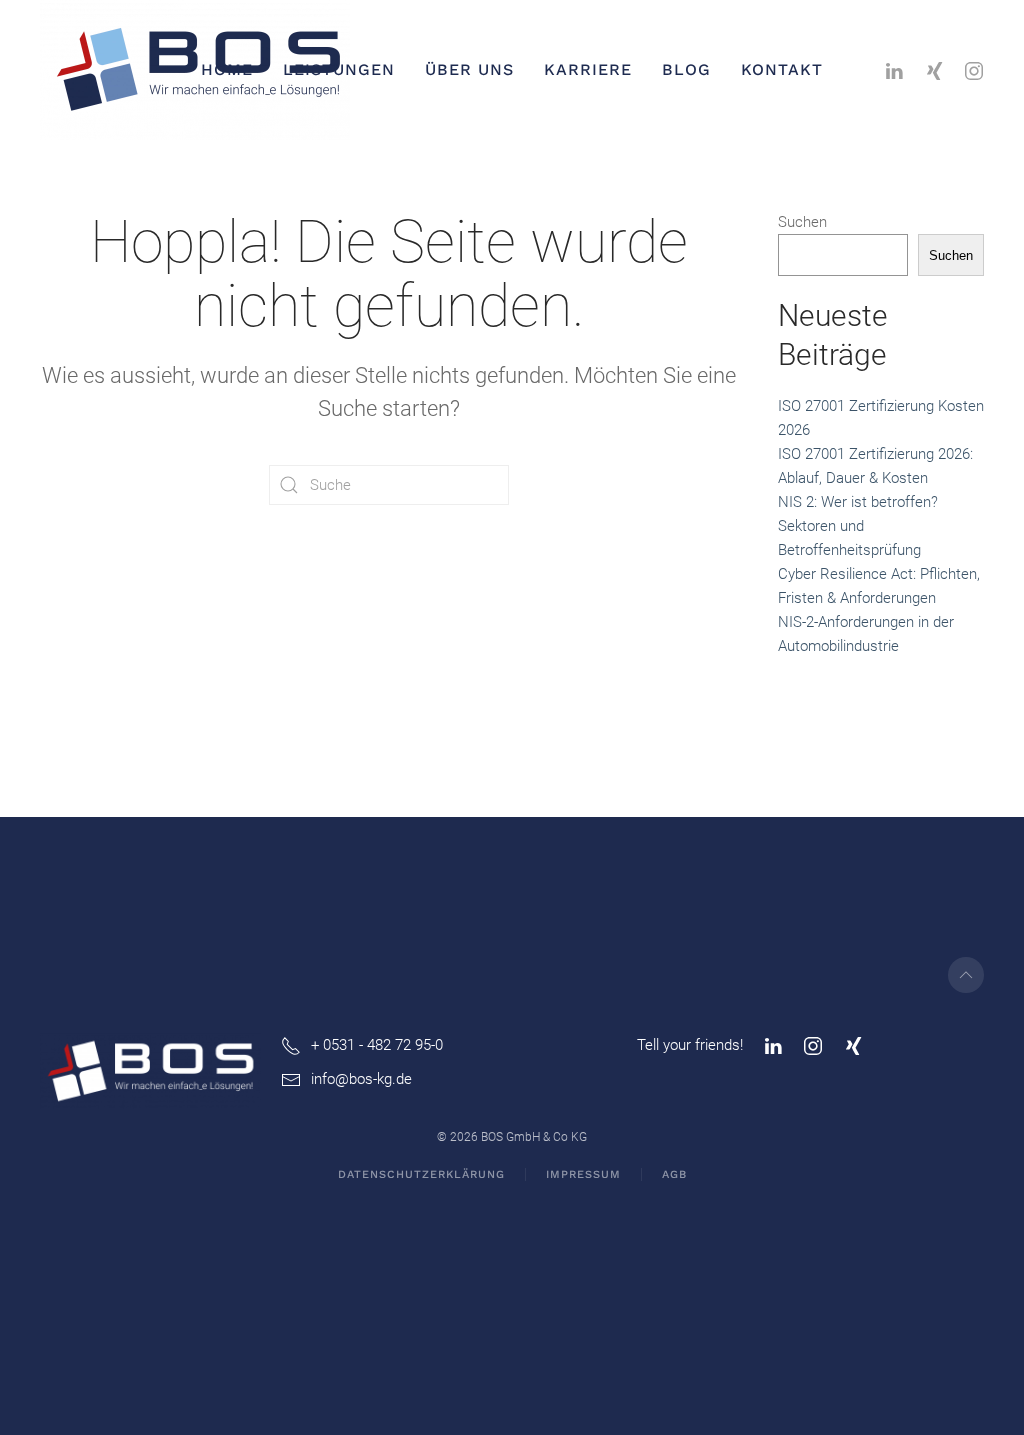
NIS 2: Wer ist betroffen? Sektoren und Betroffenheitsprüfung (858, 526)
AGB (674, 1174)
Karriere (588, 69)
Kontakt (782, 69)
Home (227, 69)
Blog (686, 69)
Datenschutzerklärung (421, 1174)
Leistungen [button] (339, 69)
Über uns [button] (469, 69)
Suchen (802, 222)
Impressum (583, 1174)
